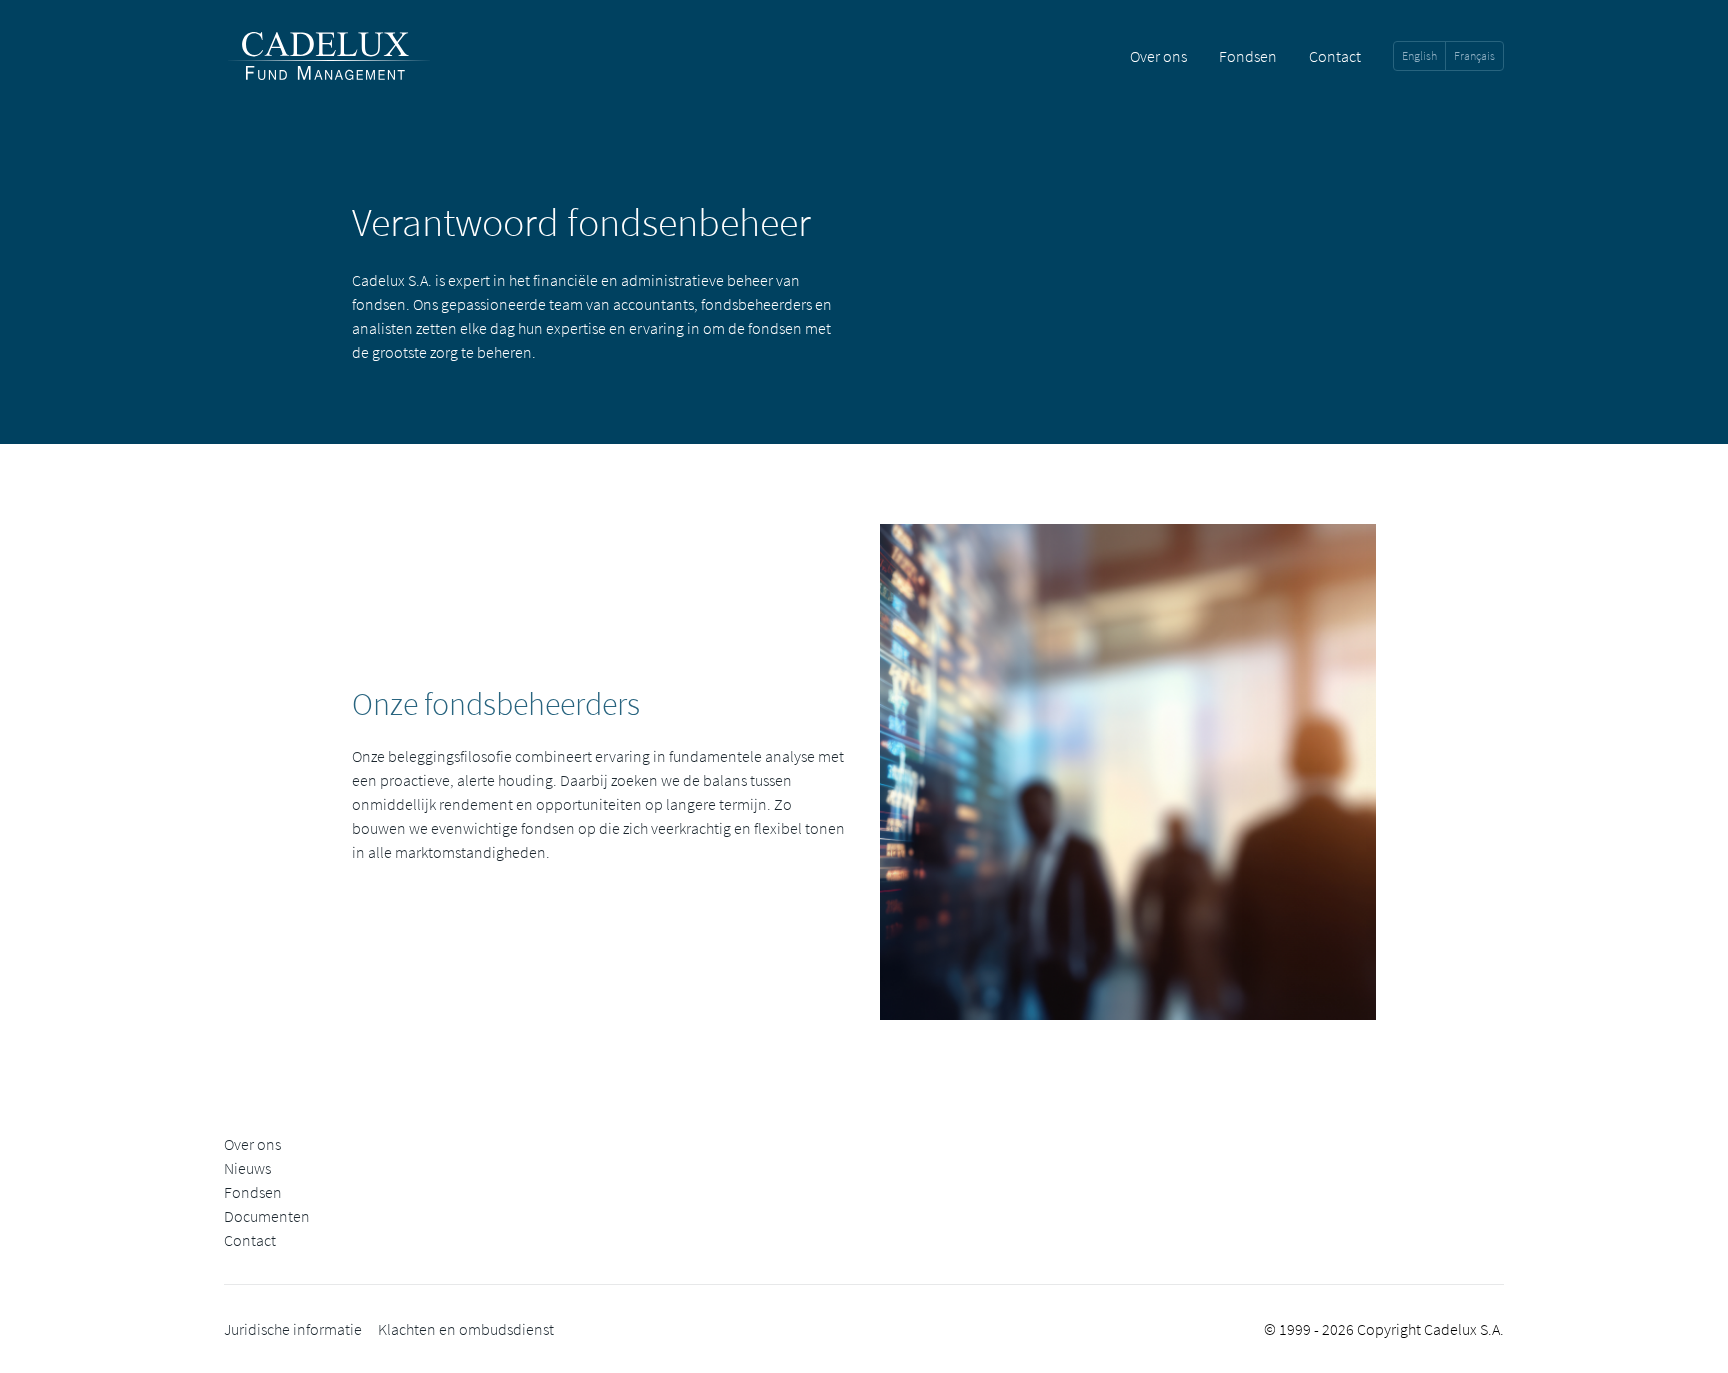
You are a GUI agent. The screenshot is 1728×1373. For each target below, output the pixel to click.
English (1419, 55)
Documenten (267, 1216)
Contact (1335, 56)
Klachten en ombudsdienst (466, 1329)
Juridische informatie (293, 1329)
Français (1474, 55)
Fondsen (1248, 56)
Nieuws (247, 1168)
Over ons (1158, 56)
